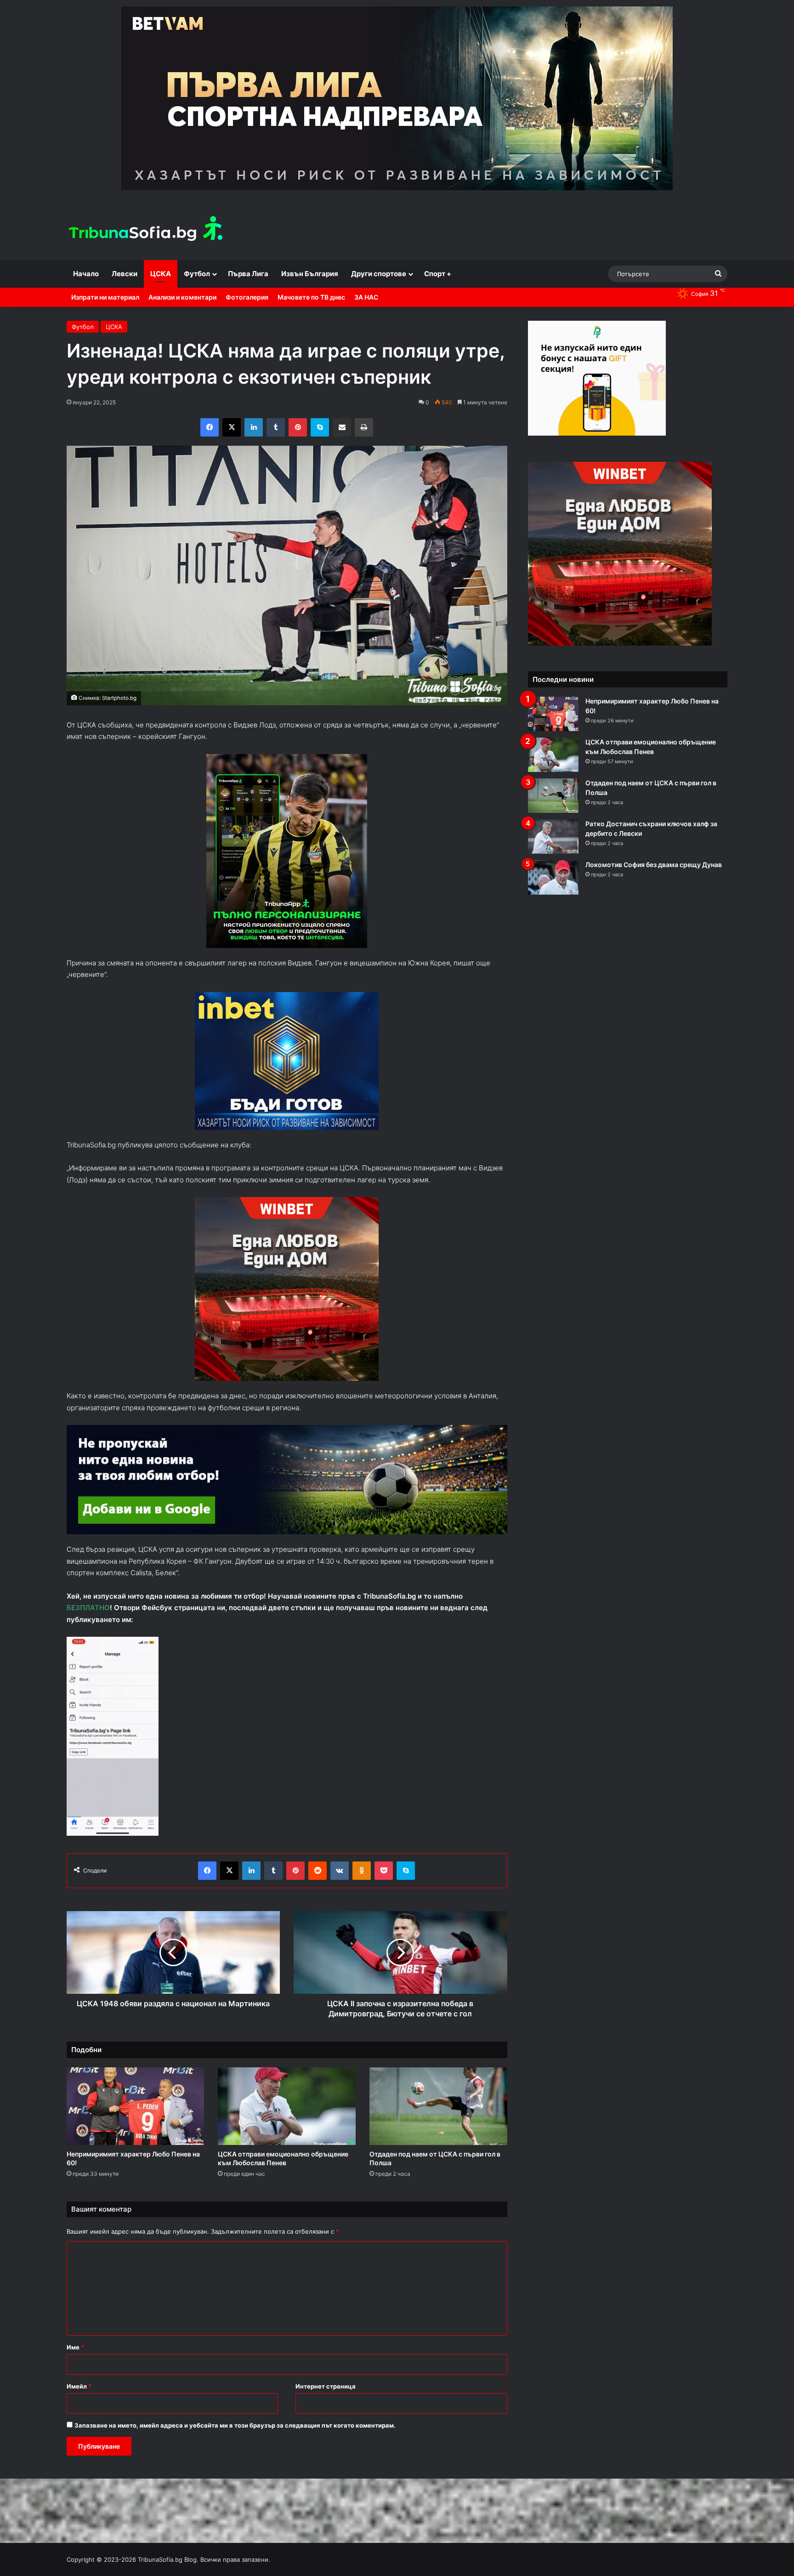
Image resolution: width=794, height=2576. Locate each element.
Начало (86, 274)
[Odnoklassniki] (362, 1871)
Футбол (197, 274)
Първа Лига (248, 274)
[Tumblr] (276, 427)
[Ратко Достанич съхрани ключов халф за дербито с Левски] (553, 837)
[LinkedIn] (254, 427)
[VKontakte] (340, 1871)
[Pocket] (384, 1871)
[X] (232, 427)
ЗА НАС (366, 297)
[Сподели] (342, 427)
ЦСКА (161, 274)
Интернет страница (326, 2386)
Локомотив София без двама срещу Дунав (654, 865)
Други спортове (379, 274)
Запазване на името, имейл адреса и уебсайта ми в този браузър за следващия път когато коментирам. (235, 2425)
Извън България (310, 274)
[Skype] (320, 427)
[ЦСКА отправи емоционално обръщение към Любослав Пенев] (287, 2106)
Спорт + (438, 274)
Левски (125, 274)
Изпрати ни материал (105, 297)
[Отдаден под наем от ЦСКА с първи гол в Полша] (438, 2106)
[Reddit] (318, 1871)
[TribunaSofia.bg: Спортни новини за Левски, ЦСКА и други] (147, 230)
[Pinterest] (298, 427)
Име (75, 2347)
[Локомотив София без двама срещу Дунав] (553, 877)
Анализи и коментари (182, 297)
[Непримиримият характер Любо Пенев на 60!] (136, 2106)
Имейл (79, 2386)
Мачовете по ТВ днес (311, 297)
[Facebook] (210, 427)
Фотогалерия (247, 297)
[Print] (364, 427)
